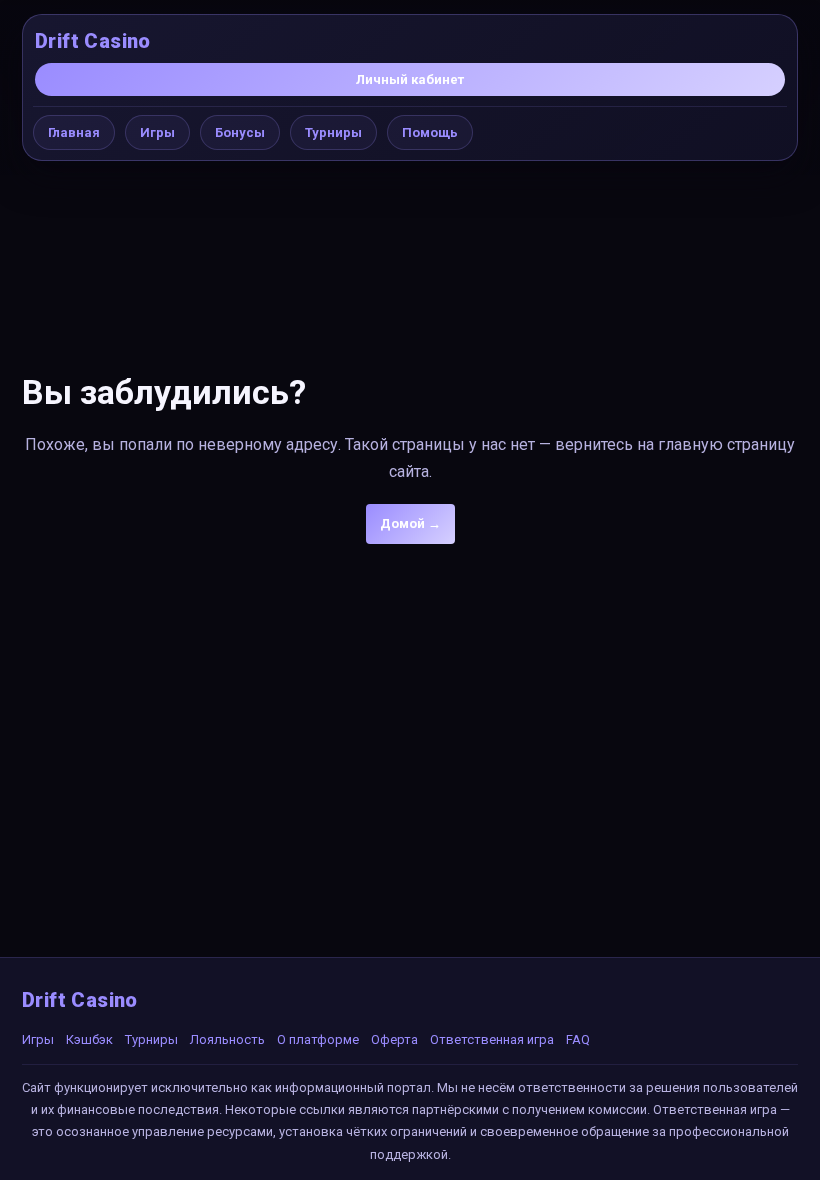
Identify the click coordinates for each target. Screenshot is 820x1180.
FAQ (578, 1039)
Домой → (410, 523)
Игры (157, 132)
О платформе (318, 1039)
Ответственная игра (492, 1039)
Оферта (394, 1039)
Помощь (430, 132)
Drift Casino (93, 41)
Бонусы (240, 132)
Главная (74, 132)
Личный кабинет (410, 79)
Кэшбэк (89, 1039)
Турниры (333, 132)
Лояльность (227, 1039)
